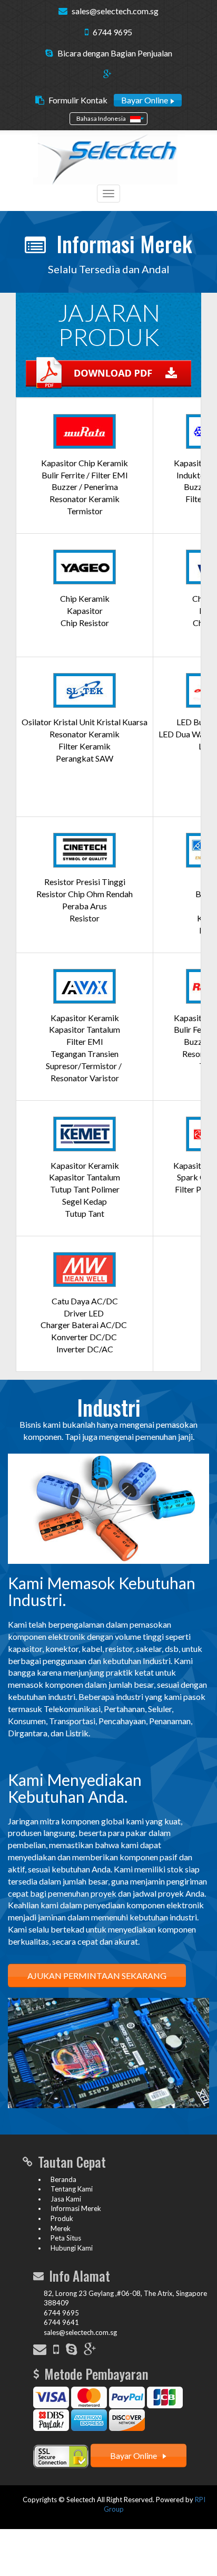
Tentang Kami (72, 2189)
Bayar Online (145, 100)
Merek (61, 2228)
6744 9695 (112, 32)
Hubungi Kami (72, 2248)
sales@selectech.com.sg (115, 11)
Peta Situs (66, 2238)
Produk (62, 2218)
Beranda (63, 2179)
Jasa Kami (66, 2199)
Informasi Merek (76, 2208)
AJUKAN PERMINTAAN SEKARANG (97, 1976)
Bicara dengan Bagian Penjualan (115, 53)
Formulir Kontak (78, 100)
